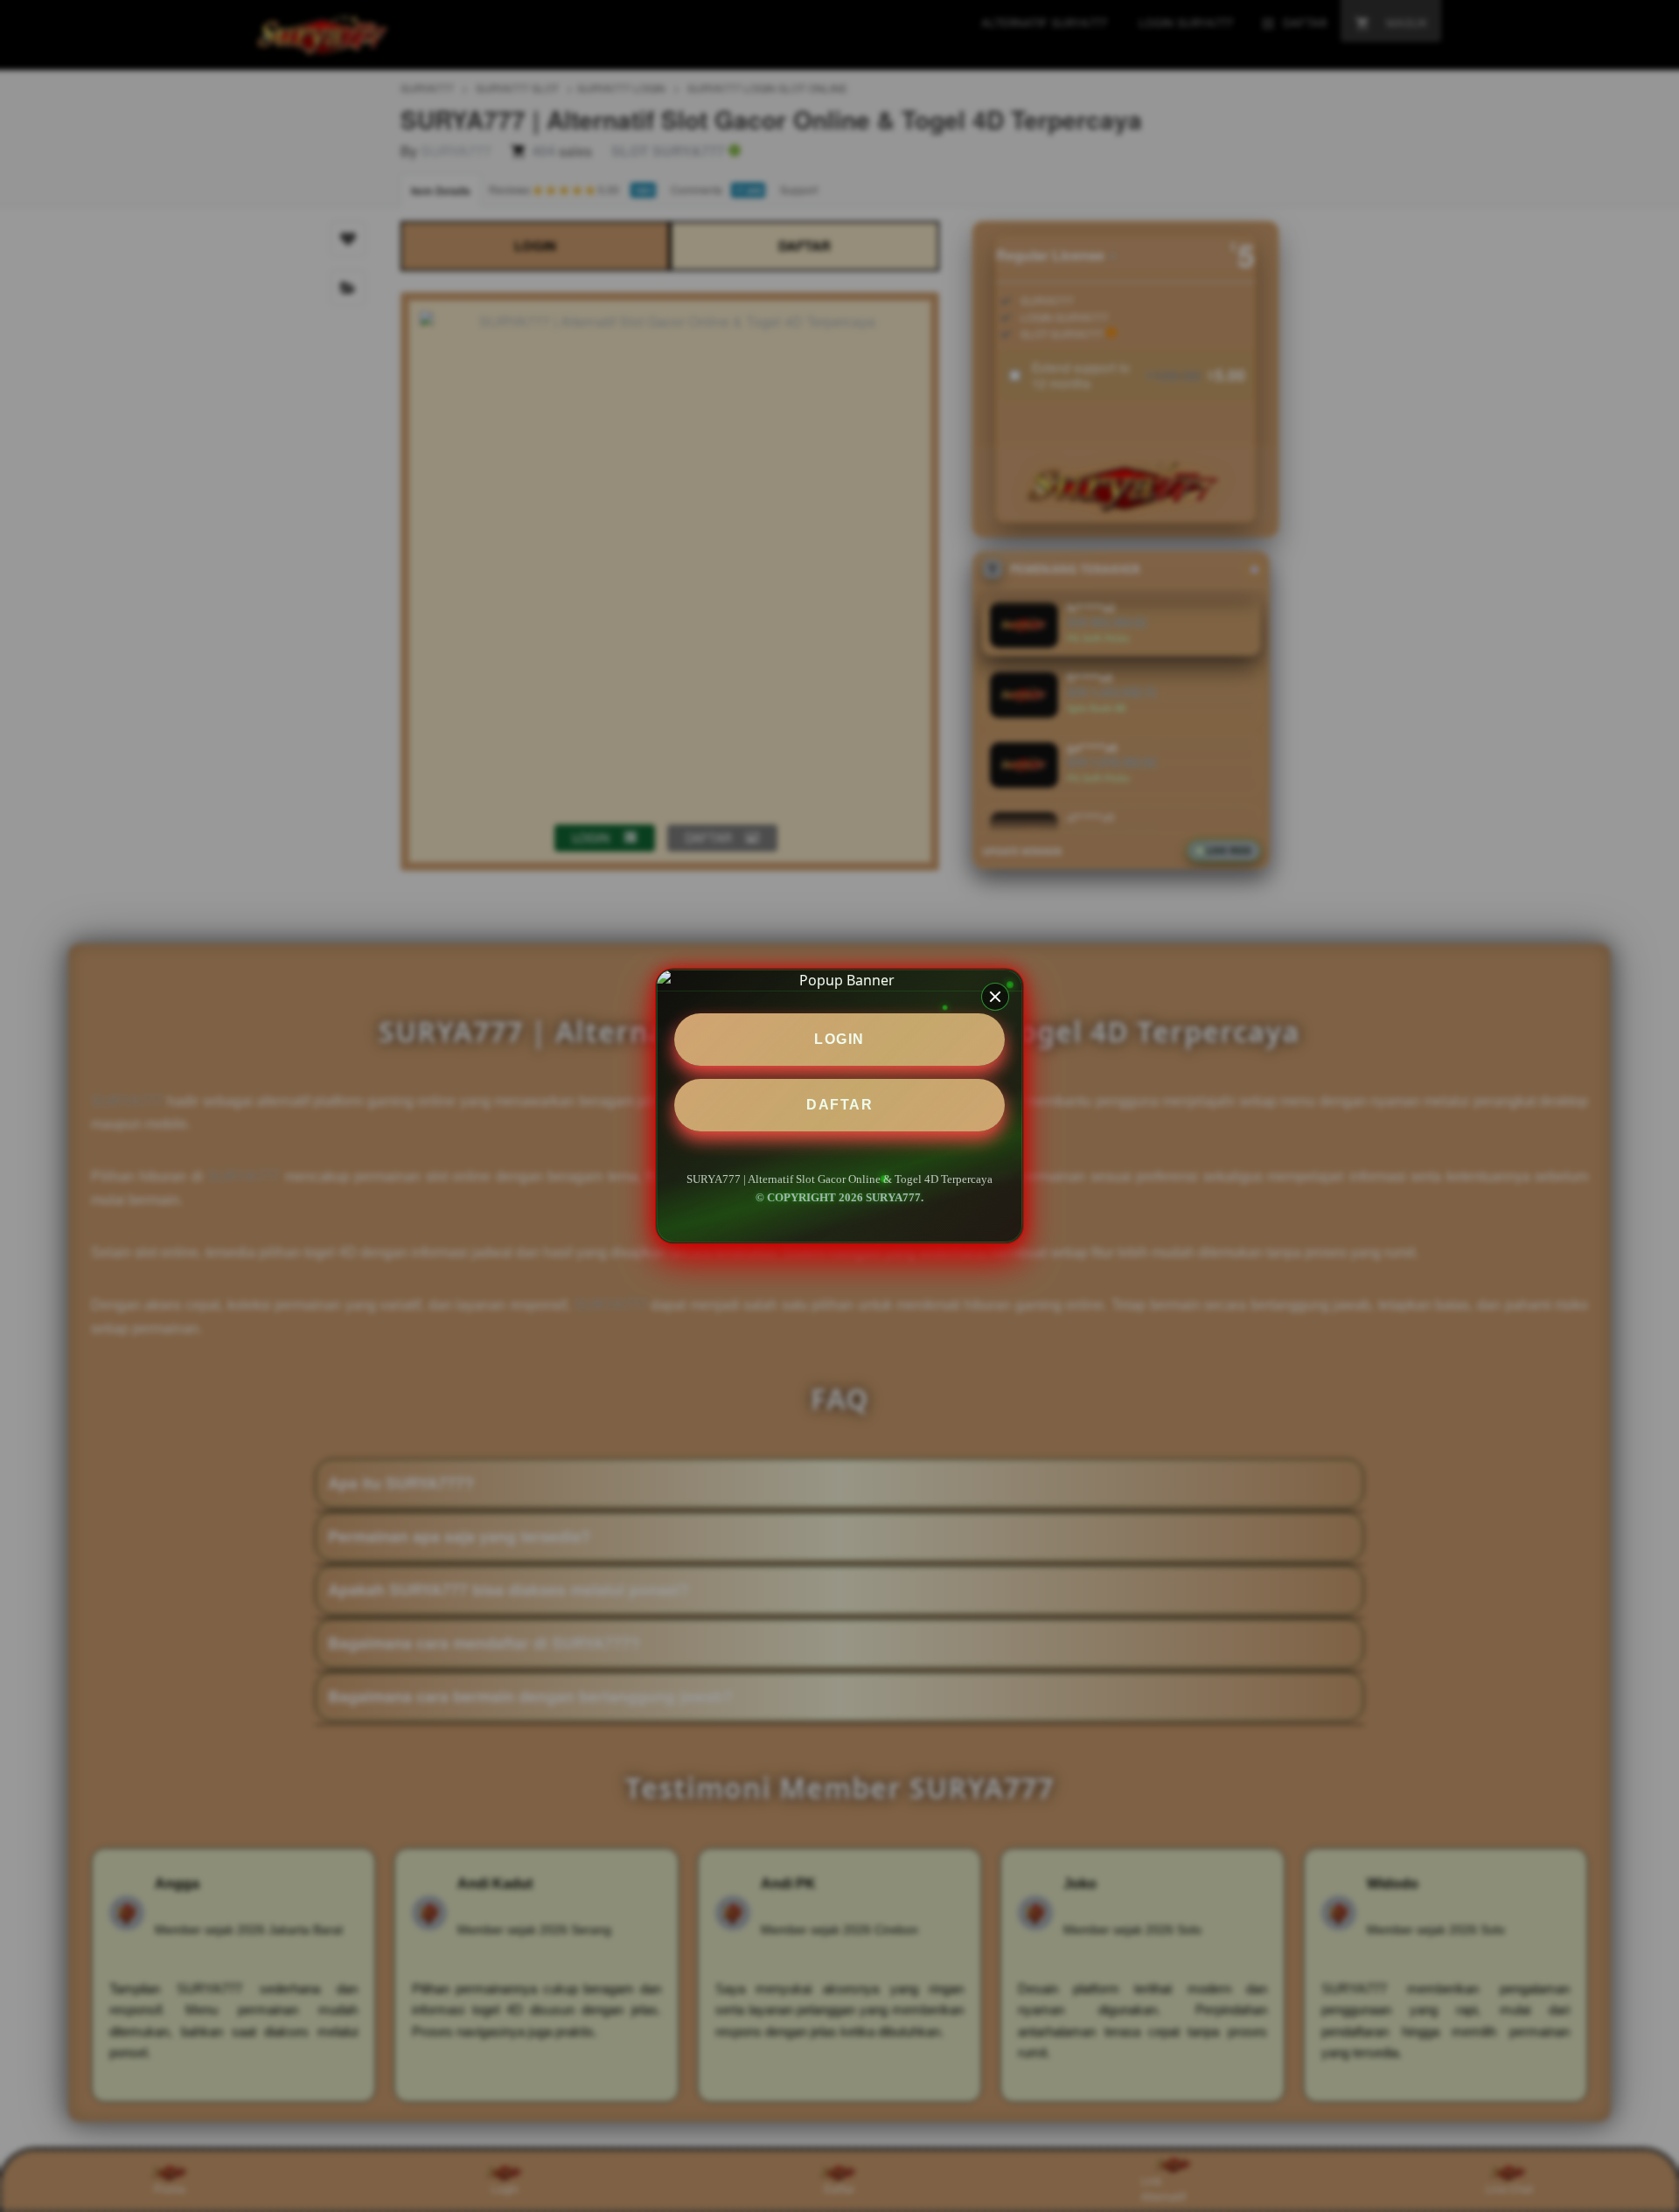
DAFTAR (839, 1105)
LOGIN (839, 1039)
